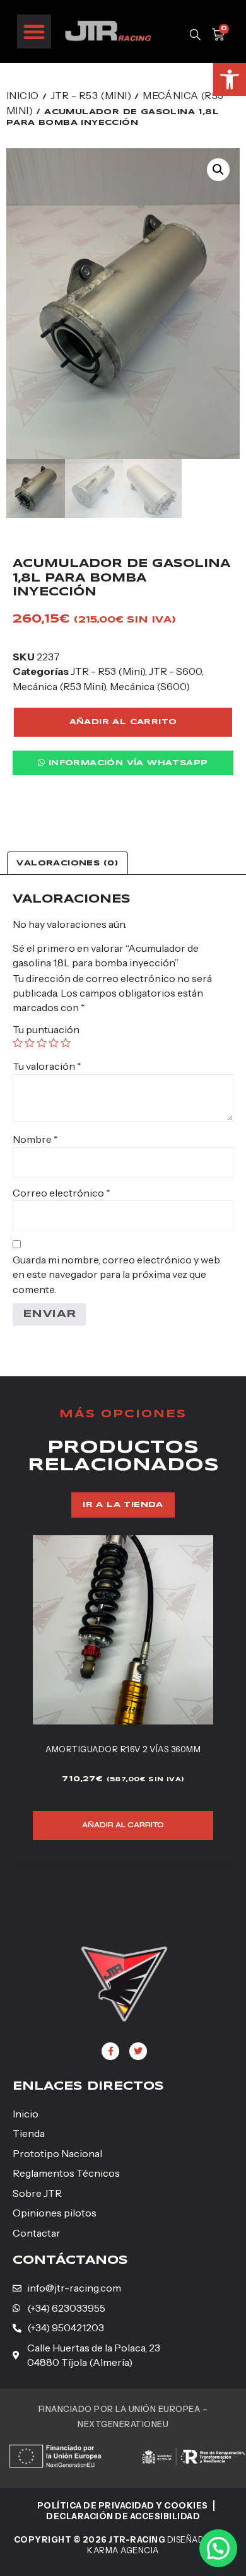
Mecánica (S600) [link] (150, 686)
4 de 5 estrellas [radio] (54, 1043)
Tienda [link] (29, 2133)
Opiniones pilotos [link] (55, 2213)
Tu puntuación (46, 1029)
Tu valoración (47, 1066)
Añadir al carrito (123, 722)
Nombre (35, 1139)
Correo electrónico (61, 1193)
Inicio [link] (22, 95)
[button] (34, 32)
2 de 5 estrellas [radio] (30, 1043)
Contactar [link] (37, 2233)
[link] (230, 79)
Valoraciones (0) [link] (67, 863)
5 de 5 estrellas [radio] (66, 1043)
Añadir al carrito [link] (143, 1825)
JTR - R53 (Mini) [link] (91, 95)
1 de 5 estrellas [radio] (18, 1043)
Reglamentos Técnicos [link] (66, 2173)
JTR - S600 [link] (175, 671)
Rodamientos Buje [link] (143, 1749)
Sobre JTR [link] (37, 2193)
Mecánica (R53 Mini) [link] (59, 686)
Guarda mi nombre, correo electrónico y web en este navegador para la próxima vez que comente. (116, 1274)
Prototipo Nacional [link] (57, 2153)
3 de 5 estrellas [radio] (42, 1043)
